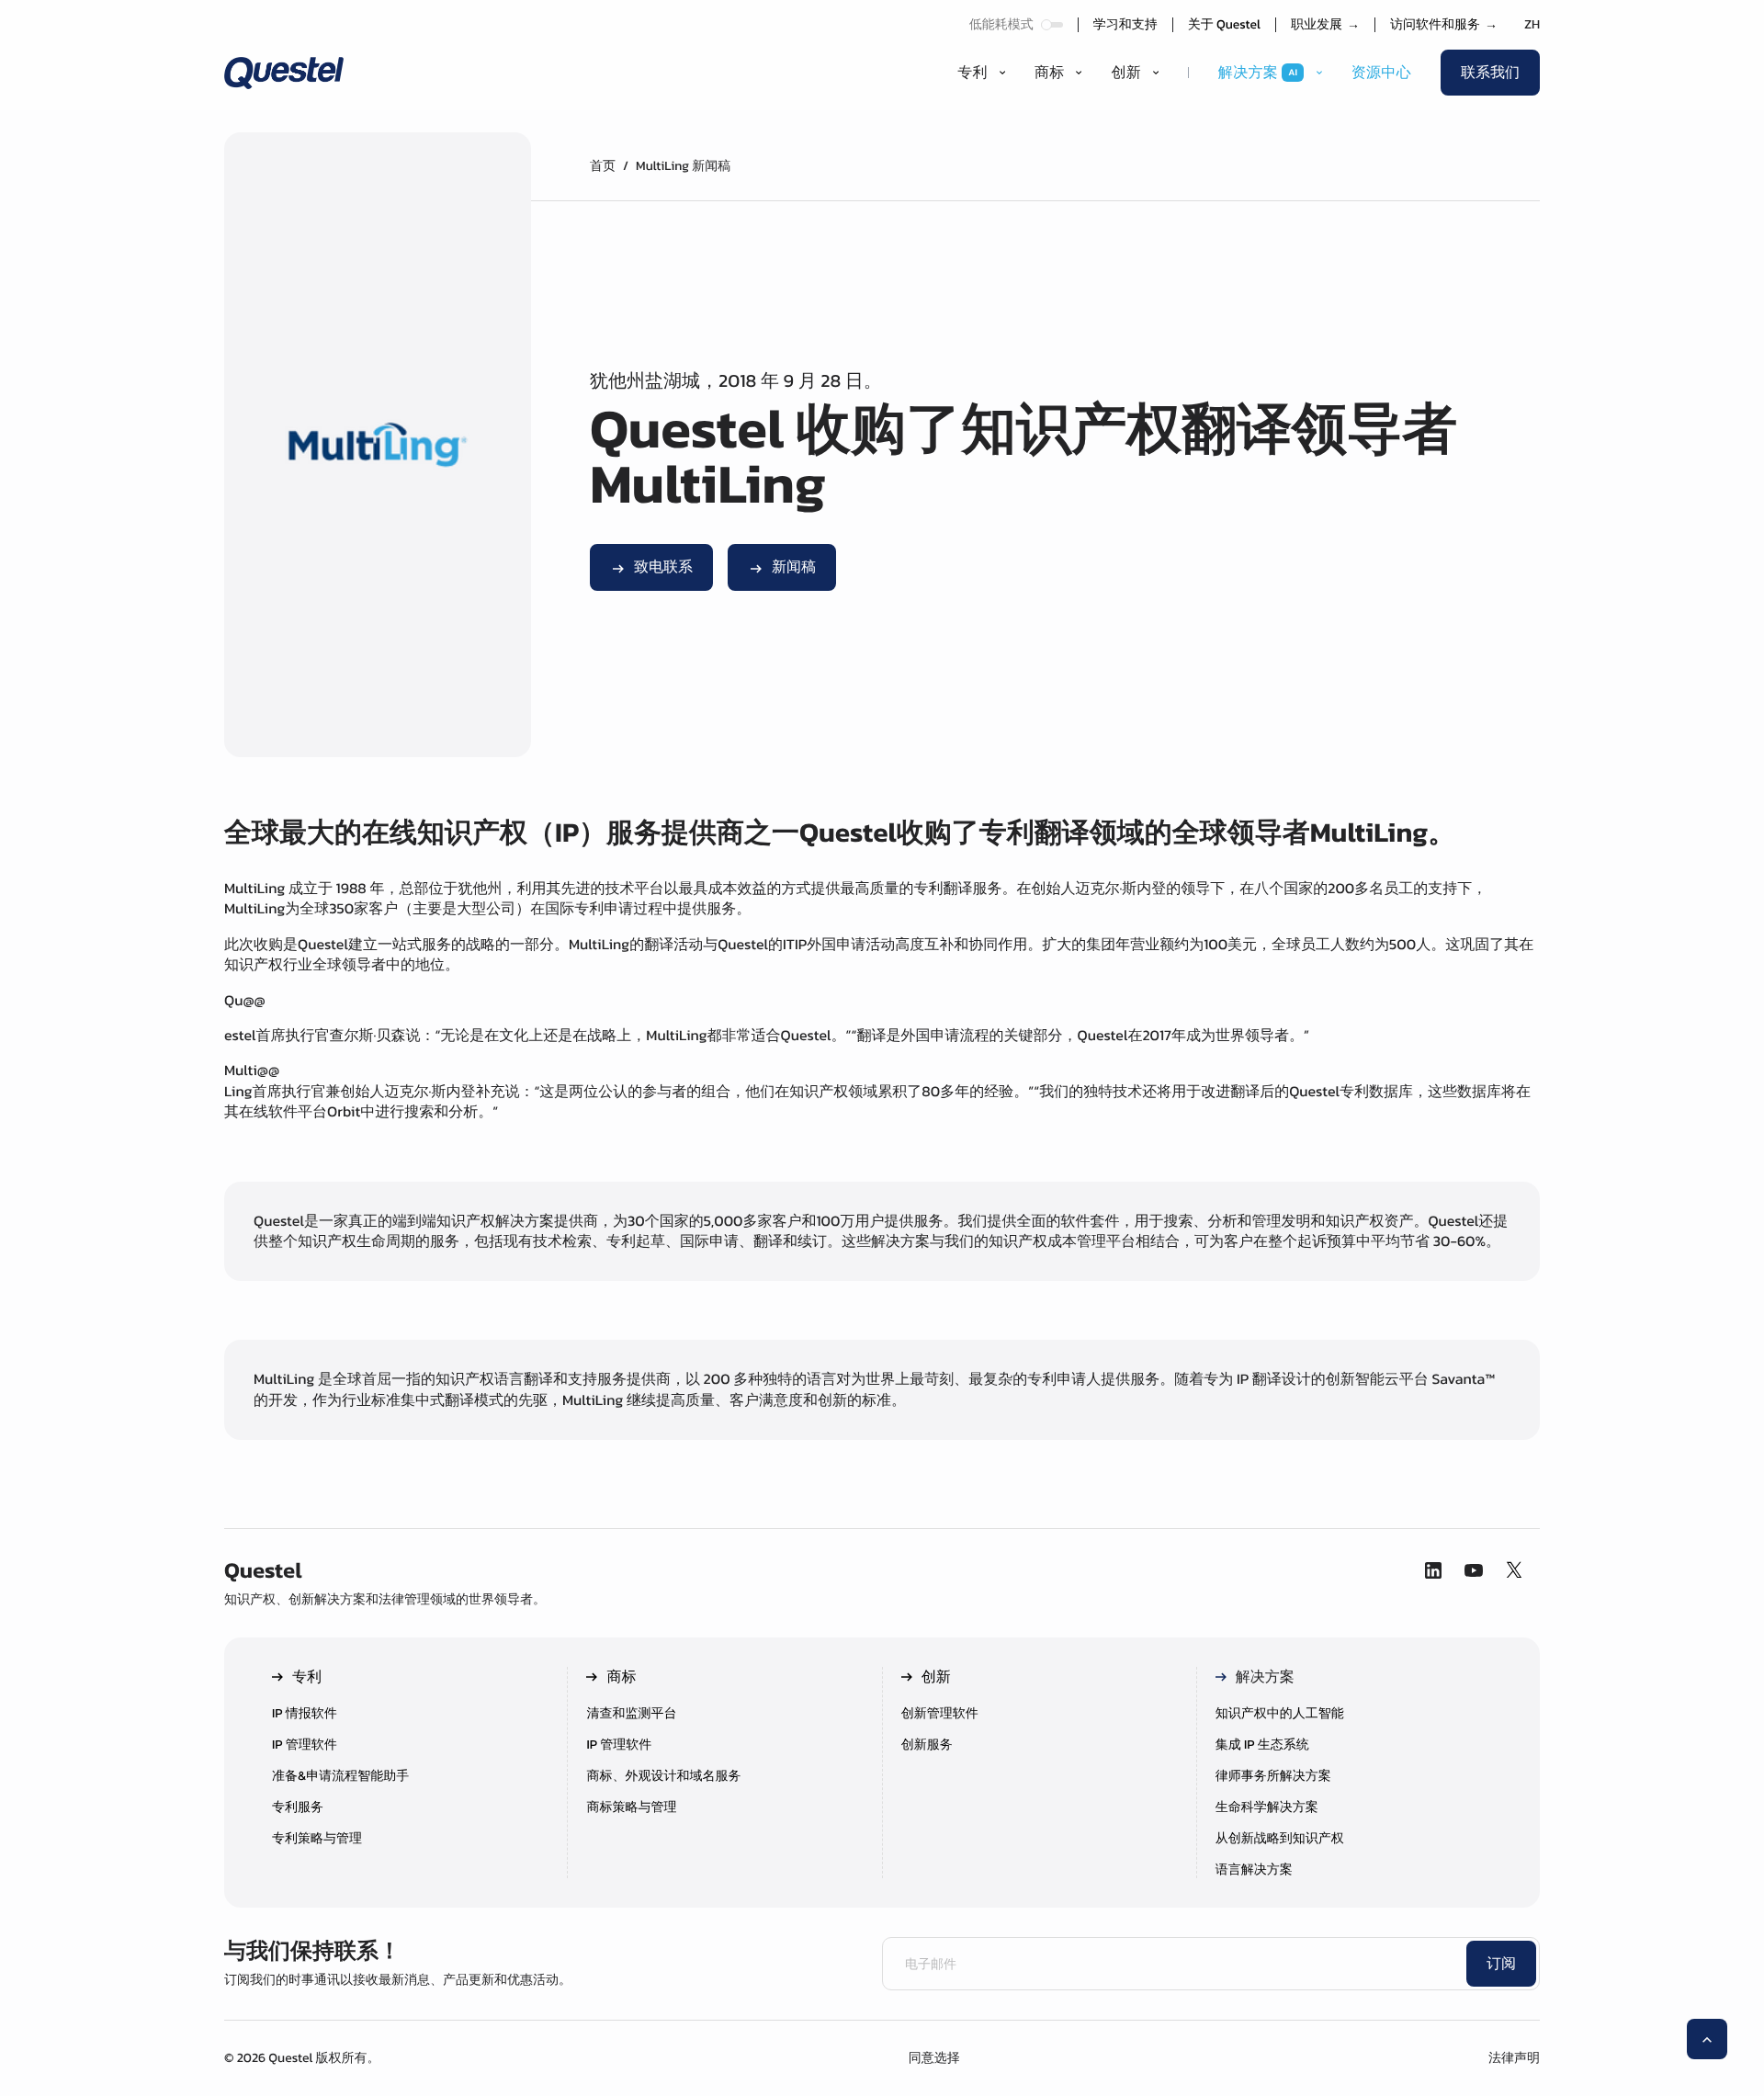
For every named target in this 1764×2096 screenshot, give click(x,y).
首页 (603, 166)
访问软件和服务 (1444, 25)
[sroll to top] (1707, 2039)
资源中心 (1381, 73)
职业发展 (1325, 25)
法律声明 (1514, 2058)
